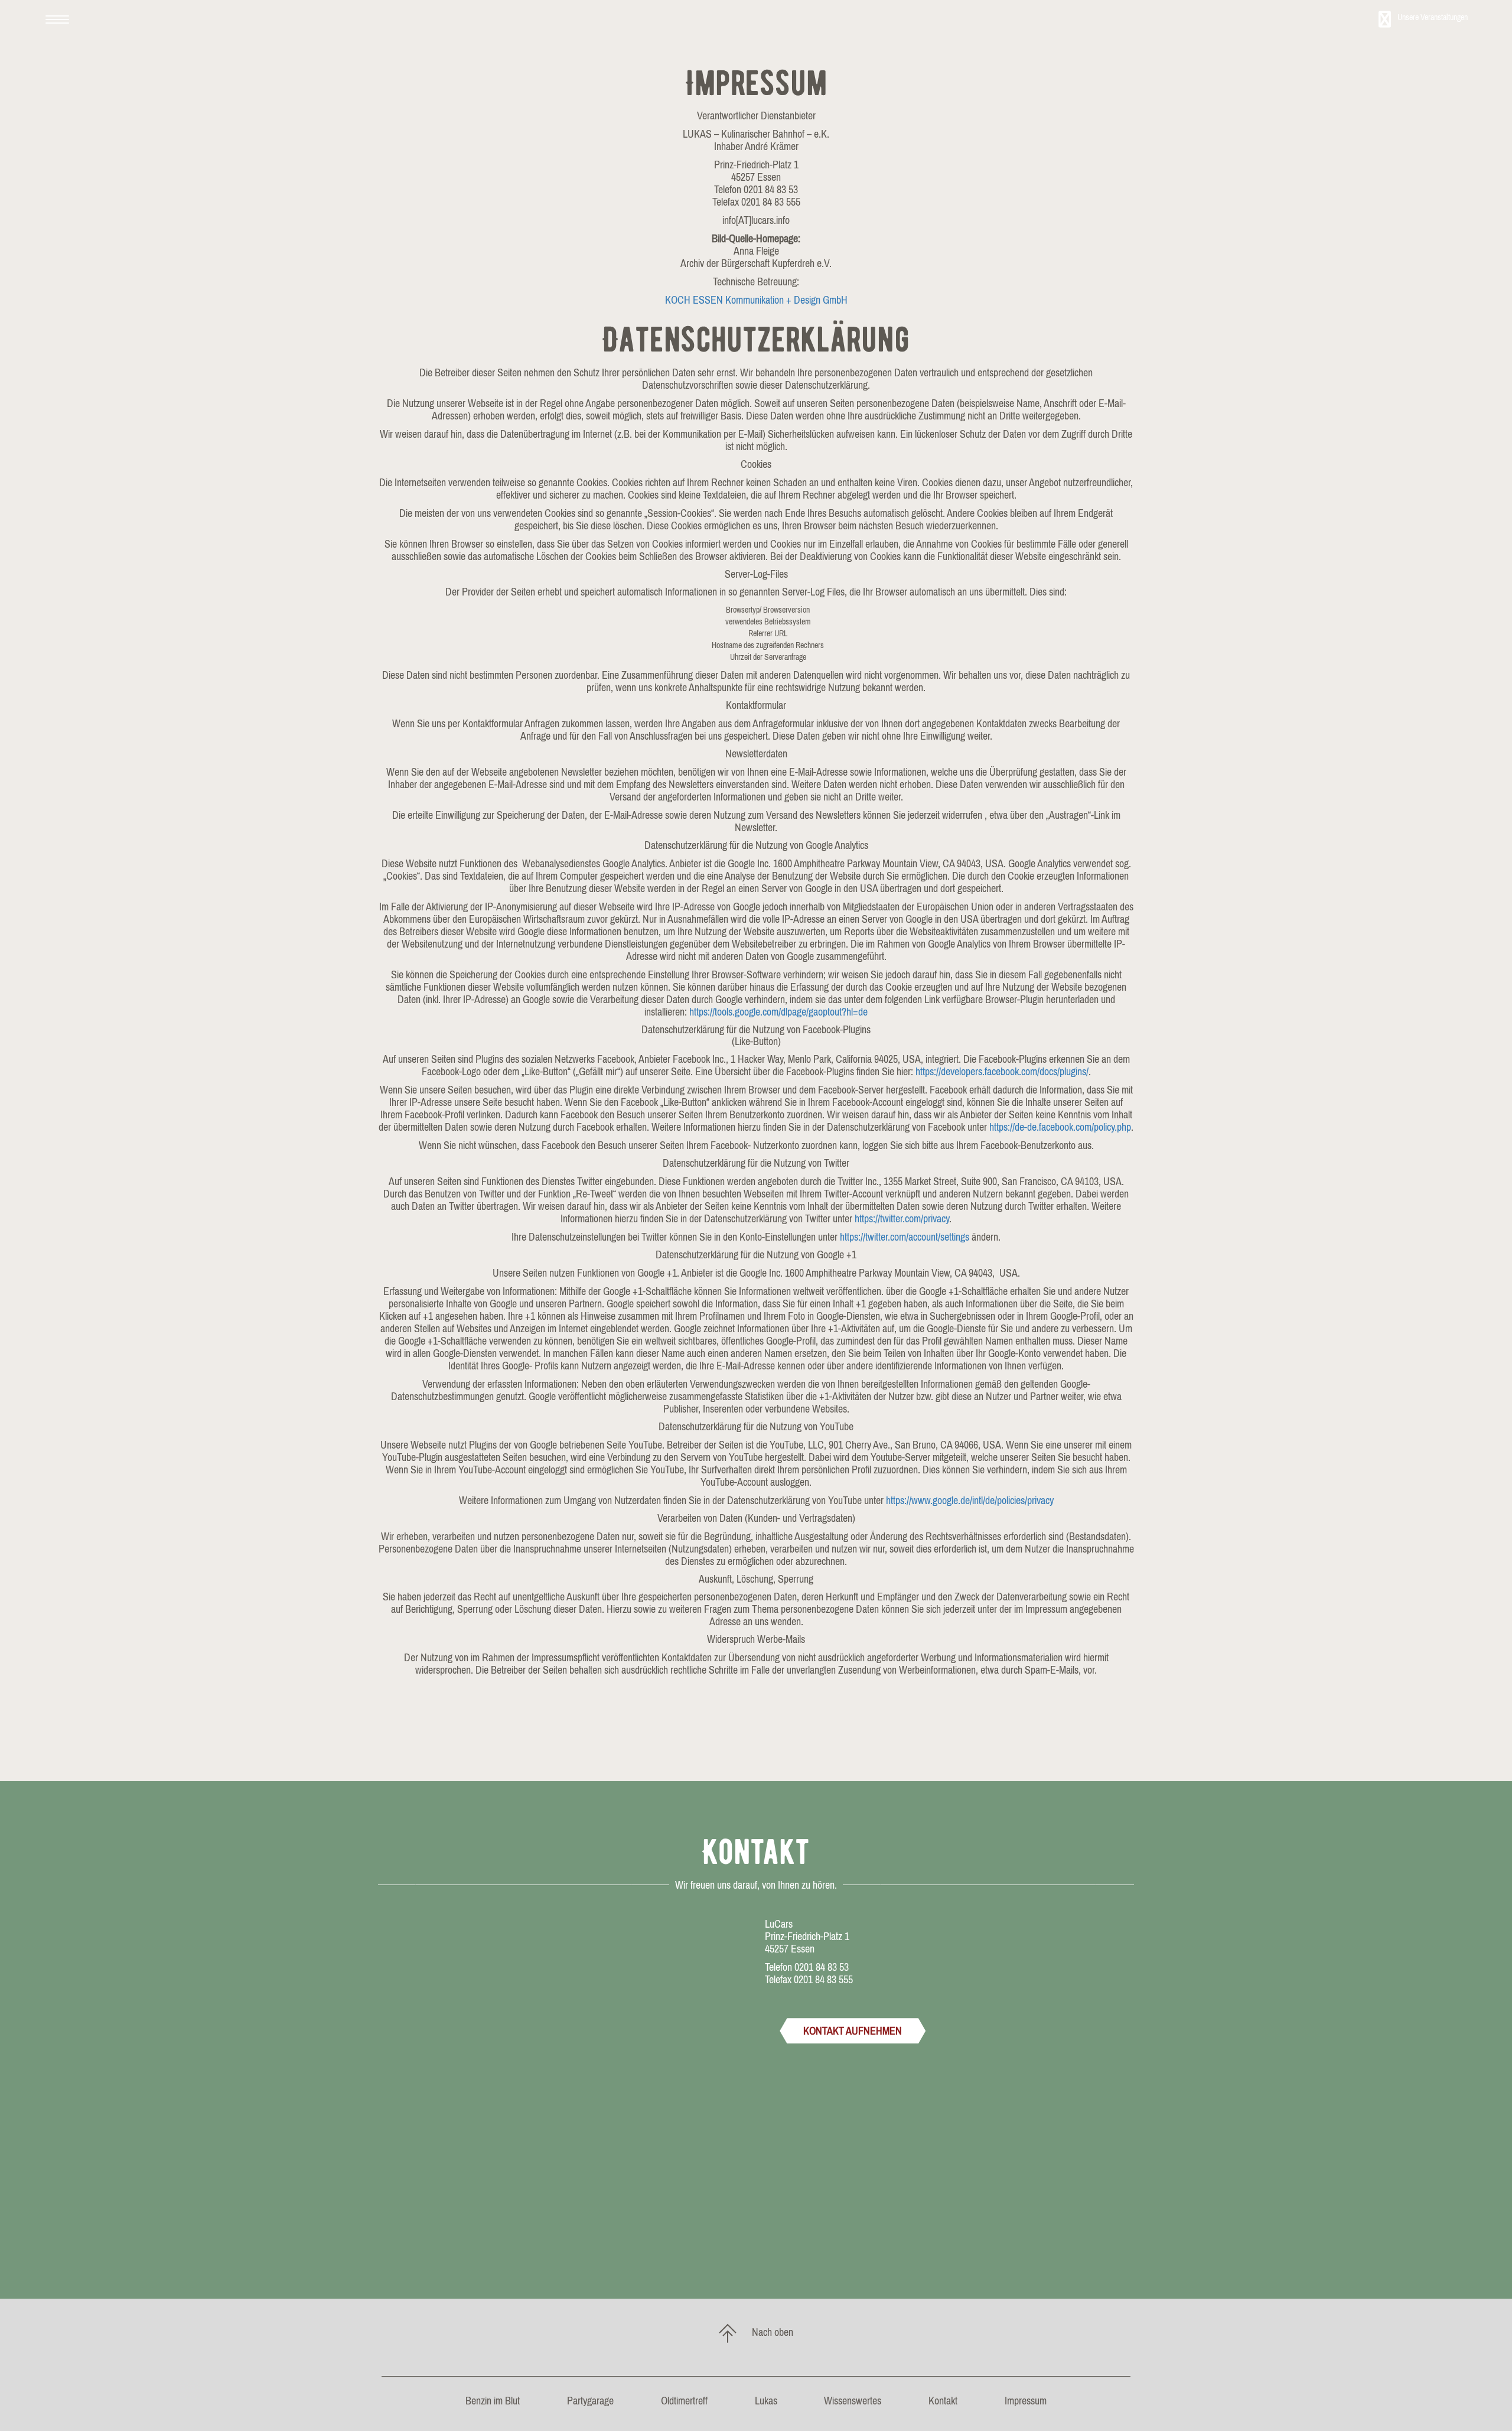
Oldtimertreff (684, 2401)
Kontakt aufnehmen (853, 2031)
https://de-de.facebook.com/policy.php (1060, 1127)
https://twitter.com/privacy (902, 1218)
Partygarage (590, 2401)
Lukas (766, 2401)
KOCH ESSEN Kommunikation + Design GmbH (756, 300)
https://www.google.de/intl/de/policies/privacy (970, 1500)
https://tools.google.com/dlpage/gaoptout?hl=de (778, 1012)
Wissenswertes (853, 2401)
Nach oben (772, 2332)
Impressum (1026, 2401)
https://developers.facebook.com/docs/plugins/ (1002, 1071)
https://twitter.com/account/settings (905, 1237)
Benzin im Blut (493, 2401)
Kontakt (943, 2401)
